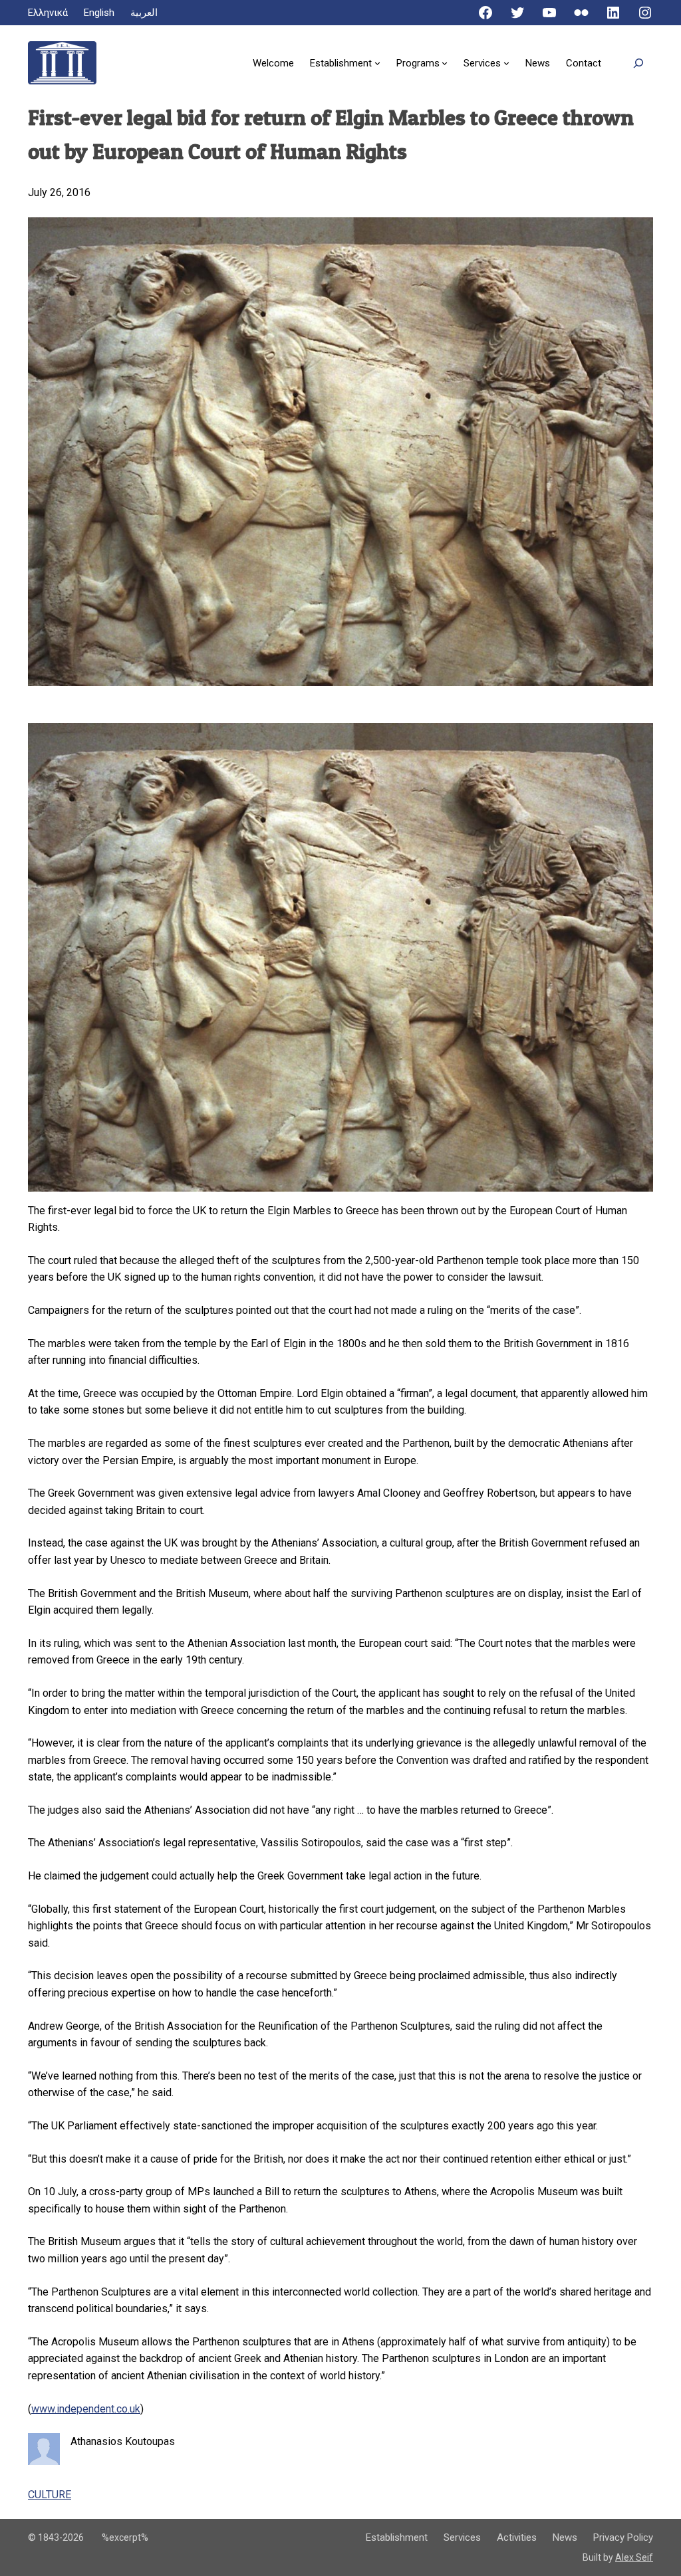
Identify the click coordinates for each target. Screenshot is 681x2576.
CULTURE (50, 2495)
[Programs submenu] (445, 63)
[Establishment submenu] (377, 63)
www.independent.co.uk (86, 2409)
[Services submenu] (506, 63)
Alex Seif (634, 2557)
